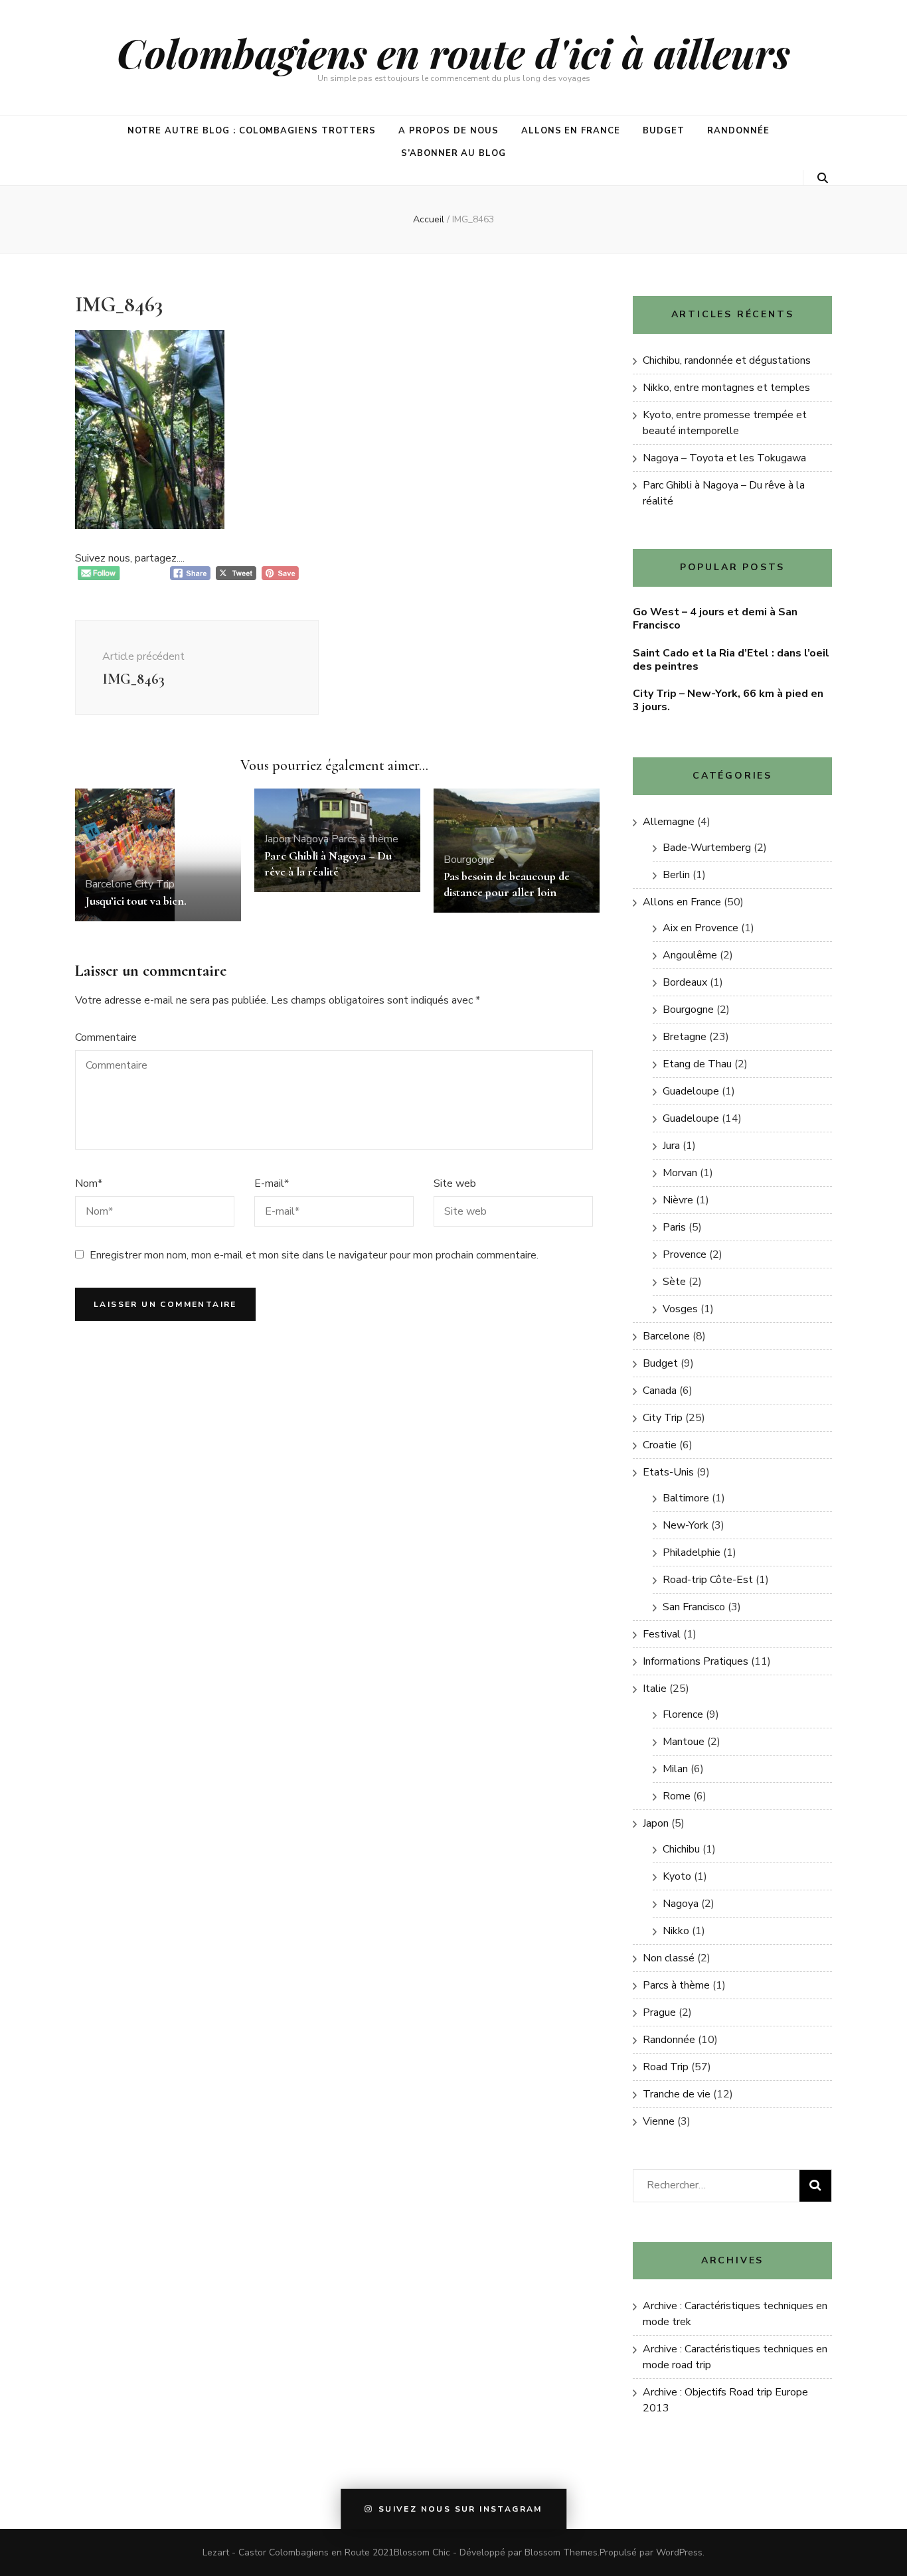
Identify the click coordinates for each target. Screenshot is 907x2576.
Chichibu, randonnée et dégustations (727, 360)
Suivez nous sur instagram (460, 2510)
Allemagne (669, 822)
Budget (664, 131)
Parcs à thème (365, 839)
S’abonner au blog (454, 153)
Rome (677, 1796)
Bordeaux (685, 982)
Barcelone (109, 884)
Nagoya (311, 839)
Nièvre (678, 1200)
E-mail (272, 1183)
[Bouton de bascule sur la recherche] (823, 178)
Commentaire (106, 1037)
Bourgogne (469, 860)
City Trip (155, 884)
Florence (683, 1714)
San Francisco (694, 1607)
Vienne (659, 2121)
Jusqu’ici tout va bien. (136, 901)
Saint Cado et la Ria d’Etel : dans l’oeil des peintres (731, 660)
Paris (674, 1227)
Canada (660, 1391)
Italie (655, 1689)
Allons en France (571, 131)
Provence (685, 1254)
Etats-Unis (668, 1472)
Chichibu (681, 1849)
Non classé (669, 1958)
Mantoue (684, 1742)
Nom (89, 1183)
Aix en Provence (701, 928)
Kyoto (677, 1876)
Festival (662, 1634)
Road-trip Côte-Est (708, 1580)
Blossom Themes (561, 2552)
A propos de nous (449, 131)
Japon (277, 839)
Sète (674, 1282)
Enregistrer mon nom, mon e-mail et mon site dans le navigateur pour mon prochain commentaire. (314, 1255)
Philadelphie (692, 1553)
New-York (686, 1525)
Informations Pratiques (696, 1661)
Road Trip (666, 2067)
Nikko (676, 1931)
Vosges (680, 1309)
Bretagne (685, 1037)
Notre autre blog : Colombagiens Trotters (252, 131)
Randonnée (738, 131)
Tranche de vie (677, 2094)
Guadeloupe (691, 1091)
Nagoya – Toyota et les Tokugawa (724, 458)
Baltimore (686, 1498)
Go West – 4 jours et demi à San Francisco (715, 619)
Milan (675, 1769)
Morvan (680, 1173)
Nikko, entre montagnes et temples (726, 388)
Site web (455, 1183)
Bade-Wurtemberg (707, 848)
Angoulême (690, 955)
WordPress (679, 2552)
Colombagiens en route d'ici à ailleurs (453, 52)
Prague (659, 2012)
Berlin (676, 875)
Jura (671, 1146)
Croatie (660, 1445)
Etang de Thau (697, 1064)
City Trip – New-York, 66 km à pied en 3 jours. (728, 700)
